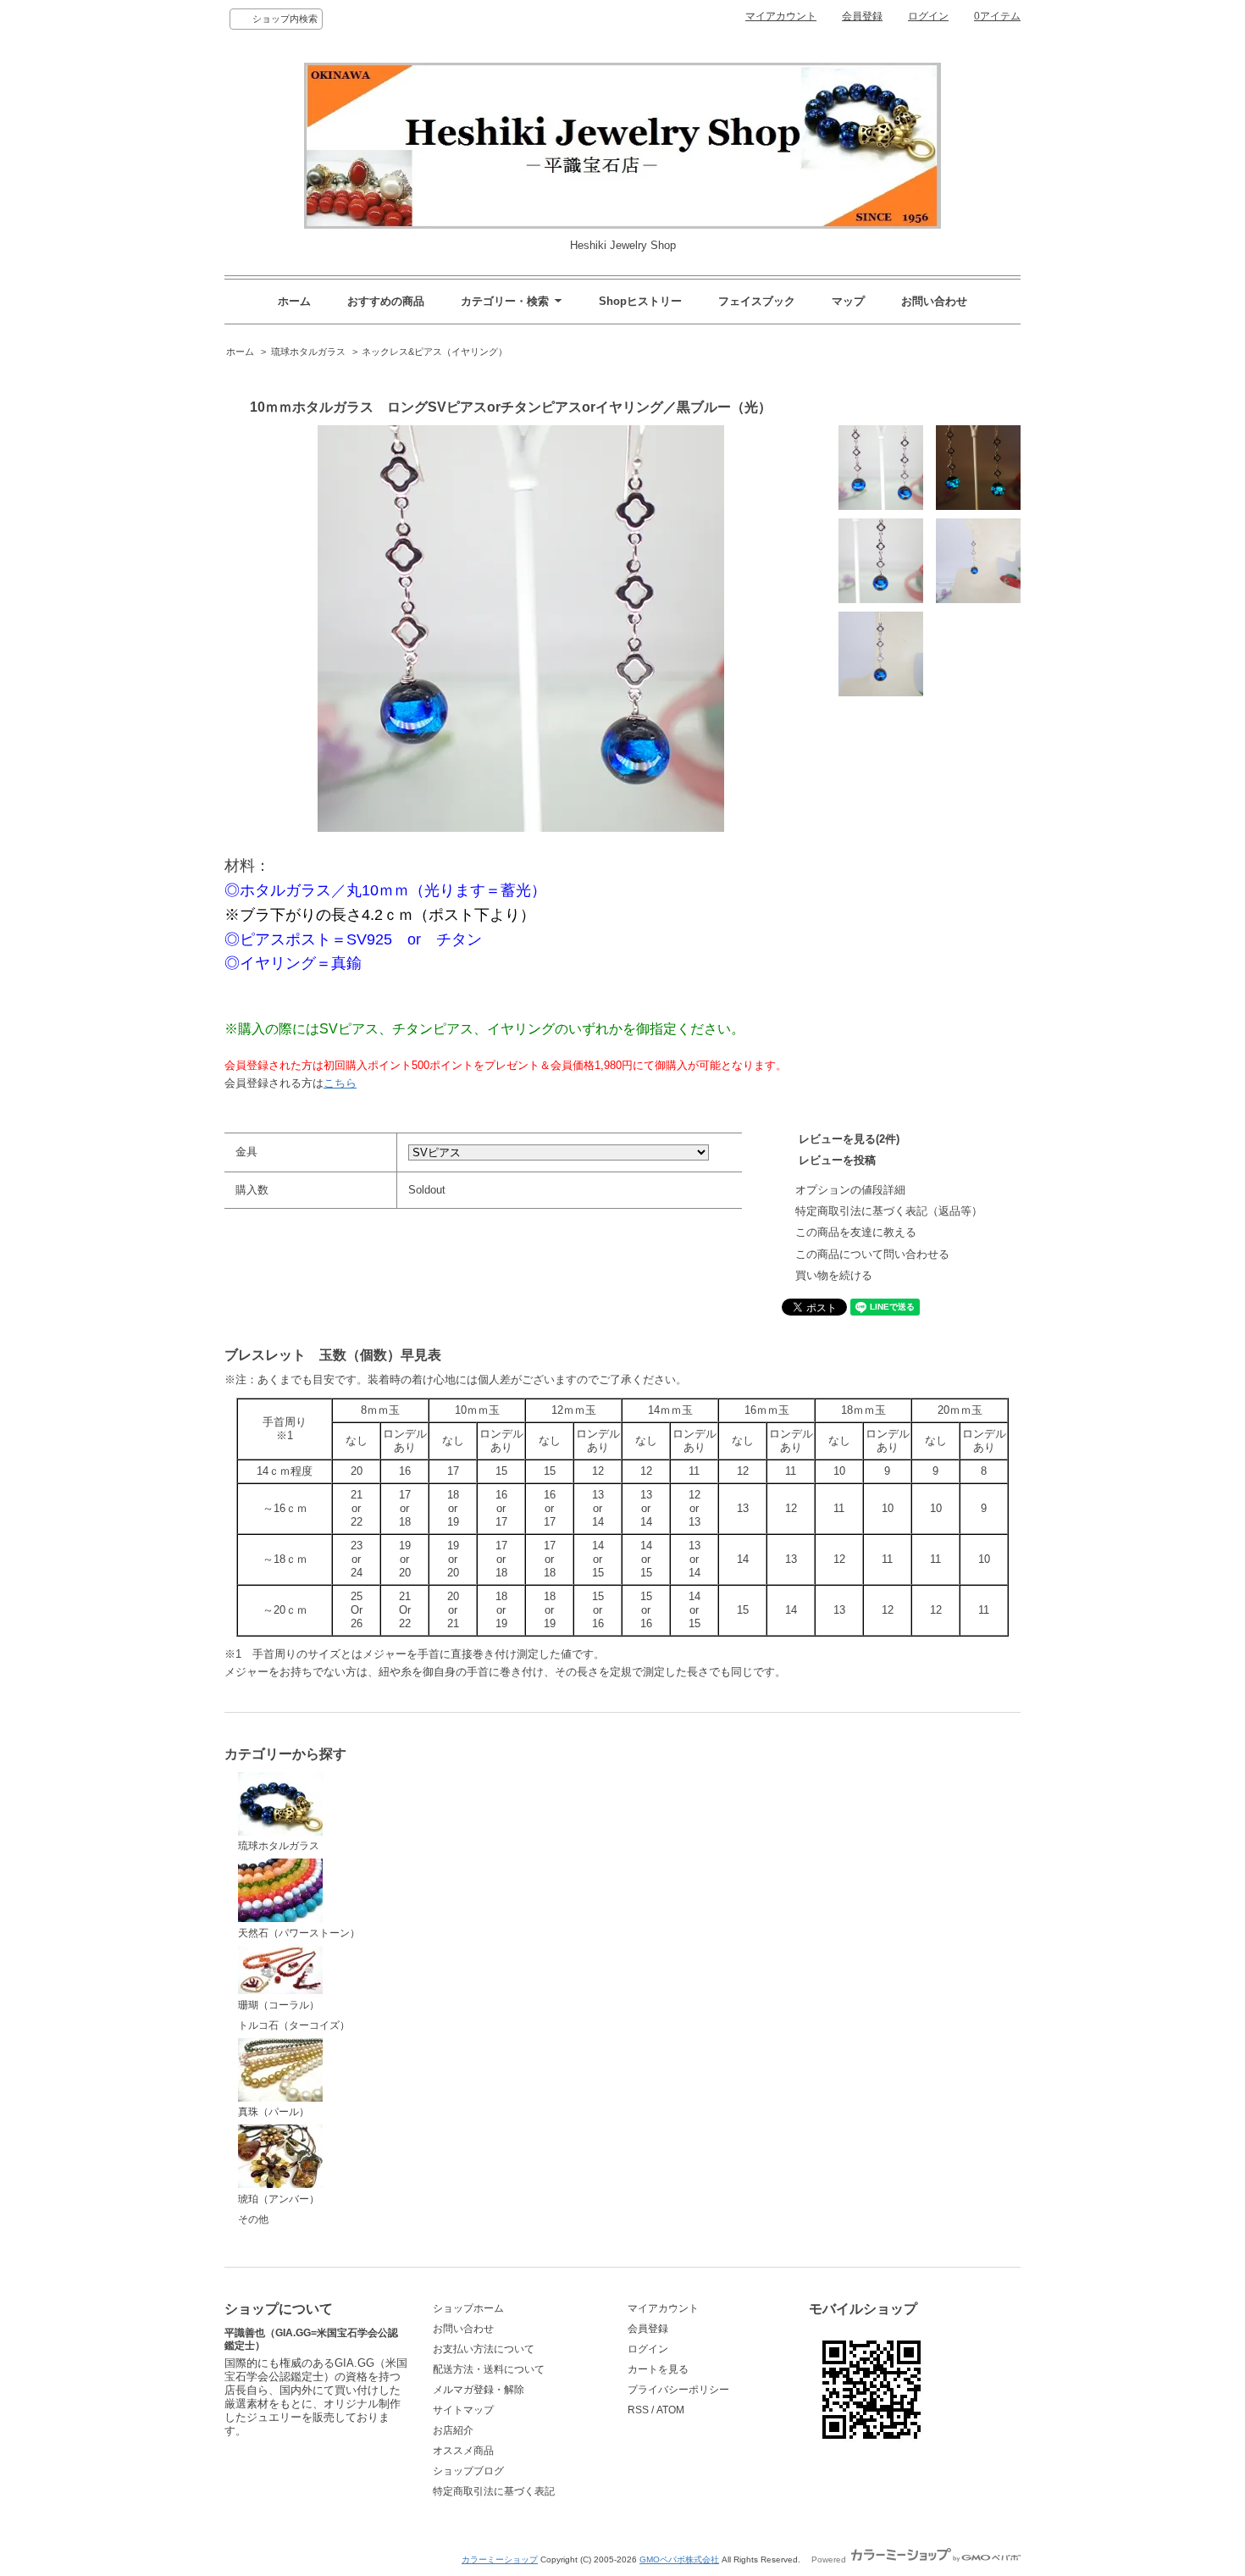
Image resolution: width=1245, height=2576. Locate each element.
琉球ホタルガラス (308, 352)
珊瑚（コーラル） (279, 2005)
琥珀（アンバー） (279, 2199)
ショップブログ (468, 2471)
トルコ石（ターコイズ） (294, 2025)
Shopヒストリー (640, 301)
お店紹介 (453, 2430)
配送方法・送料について (489, 2369)
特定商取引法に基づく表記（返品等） (889, 1211)
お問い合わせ (934, 301)
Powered (830, 2559)
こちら (340, 1083)
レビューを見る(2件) (849, 1139)
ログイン (928, 16)
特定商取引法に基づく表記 (494, 2491)
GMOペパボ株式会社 (679, 2559)
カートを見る (658, 2369)
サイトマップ (463, 2410)
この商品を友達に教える (856, 1232)
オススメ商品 (463, 2451)
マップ (848, 301)
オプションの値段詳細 (850, 1190)
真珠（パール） (274, 2112)
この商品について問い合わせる (872, 1254)
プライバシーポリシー (678, 2390)
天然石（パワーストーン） (299, 1933)
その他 (253, 2219)
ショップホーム (468, 2308)
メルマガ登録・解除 (479, 2390)
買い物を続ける (834, 1275)
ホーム (294, 301)
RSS (638, 2410)
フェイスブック (757, 301)
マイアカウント (781, 16)
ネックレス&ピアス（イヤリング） (434, 352)
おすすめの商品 (386, 301)
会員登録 (862, 16)
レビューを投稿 (837, 1160)
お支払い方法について (484, 2349)
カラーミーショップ (500, 2559)
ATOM (670, 2410)
